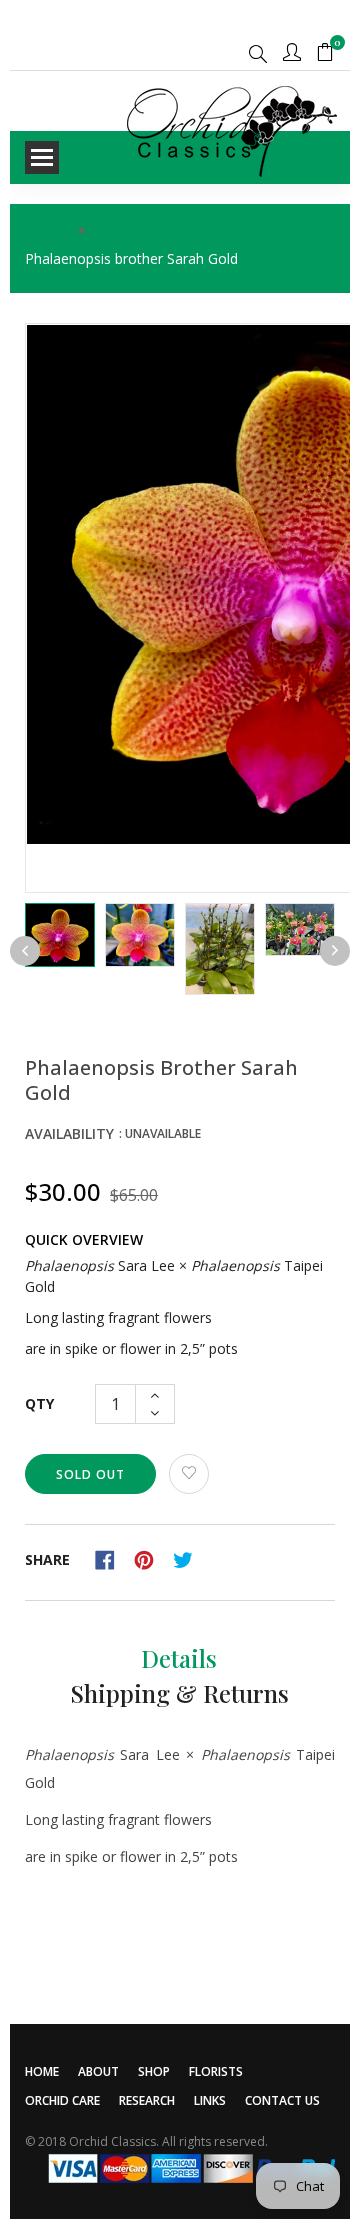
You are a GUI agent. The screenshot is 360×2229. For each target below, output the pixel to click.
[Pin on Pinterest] (151, 1558)
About (98, 2071)
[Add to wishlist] (189, 1474)
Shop (154, 2071)
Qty (39, 1403)
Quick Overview (84, 1239)
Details (179, 1658)
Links (210, 2100)
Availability (69, 1133)
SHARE (47, 1559)
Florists (216, 2071)
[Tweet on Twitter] (188, 1558)
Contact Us (282, 2100)
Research (147, 2100)
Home (42, 2071)
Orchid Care (62, 2100)
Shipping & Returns (179, 1693)
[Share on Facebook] (112, 1558)
